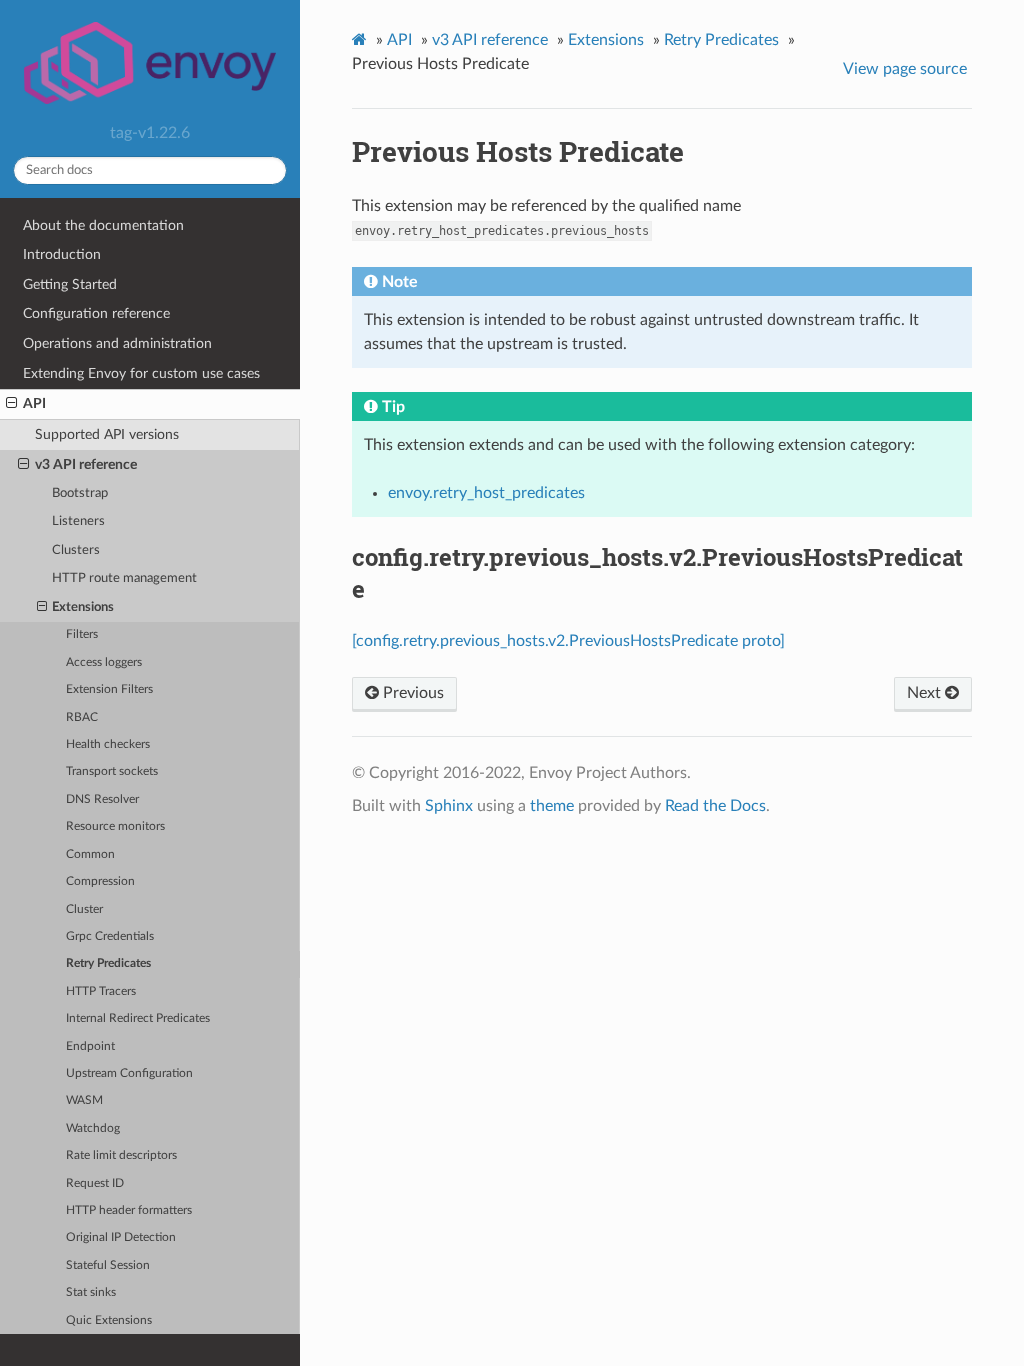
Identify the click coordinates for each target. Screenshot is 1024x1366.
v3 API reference (86, 464)
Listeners (78, 521)
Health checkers (108, 744)
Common (90, 854)
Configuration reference (96, 313)
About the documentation (103, 225)
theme (552, 806)
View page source (905, 69)
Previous (411, 693)
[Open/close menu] (11, 404)
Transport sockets (112, 771)
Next (926, 693)
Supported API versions (107, 434)
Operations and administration (117, 343)
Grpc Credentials (110, 936)
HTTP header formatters (129, 1210)
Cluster (84, 909)
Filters (82, 634)
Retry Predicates (108, 963)
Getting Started (70, 284)
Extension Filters (109, 689)
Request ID (95, 1183)
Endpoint (90, 1046)
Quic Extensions (109, 1320)
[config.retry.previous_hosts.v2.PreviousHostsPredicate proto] (568, 641)
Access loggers (104, 662)
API (34, 403)
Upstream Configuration (129, 1073)
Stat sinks (91, 1292)
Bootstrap (80, 493)
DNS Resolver (102, 799)
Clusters (76, 550)
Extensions (83, 607)
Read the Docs (715, 806)
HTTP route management (124, 578)
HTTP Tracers (101, 991)
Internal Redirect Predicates (138, 1018)
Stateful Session (108, 1265)
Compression (100, 881)
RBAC (82, 717)
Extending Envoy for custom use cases (141, 373)
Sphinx (449, 806)
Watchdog (93, 1128)
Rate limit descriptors (121, 1155)
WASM (84, 1100)
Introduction (62, 254)
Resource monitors (115, 826)
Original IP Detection (121, 1237)
